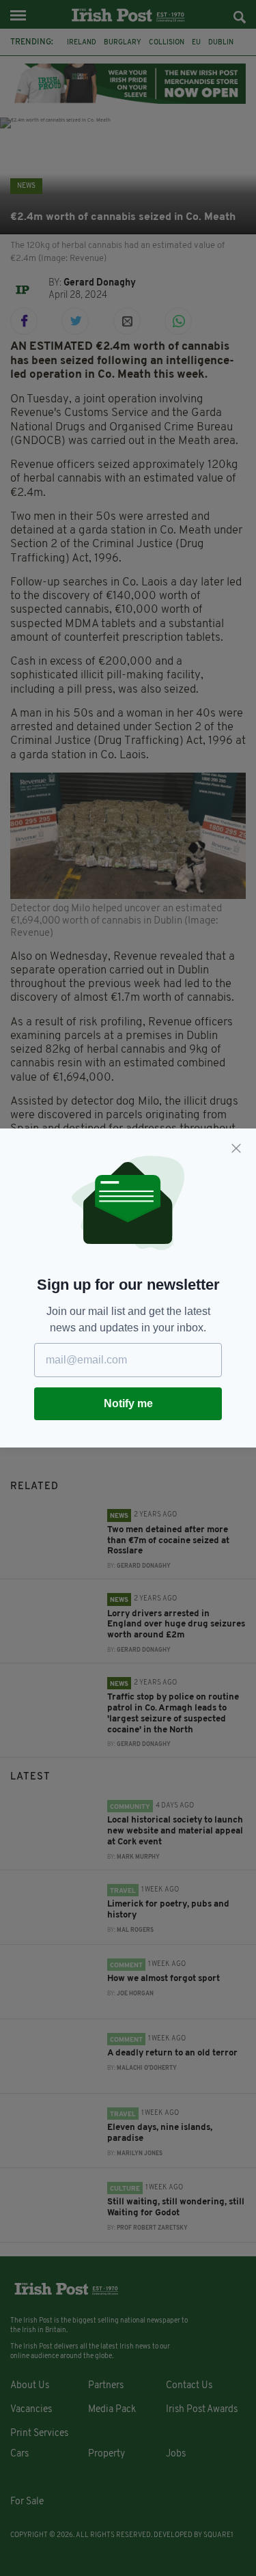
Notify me (128, 1403)
